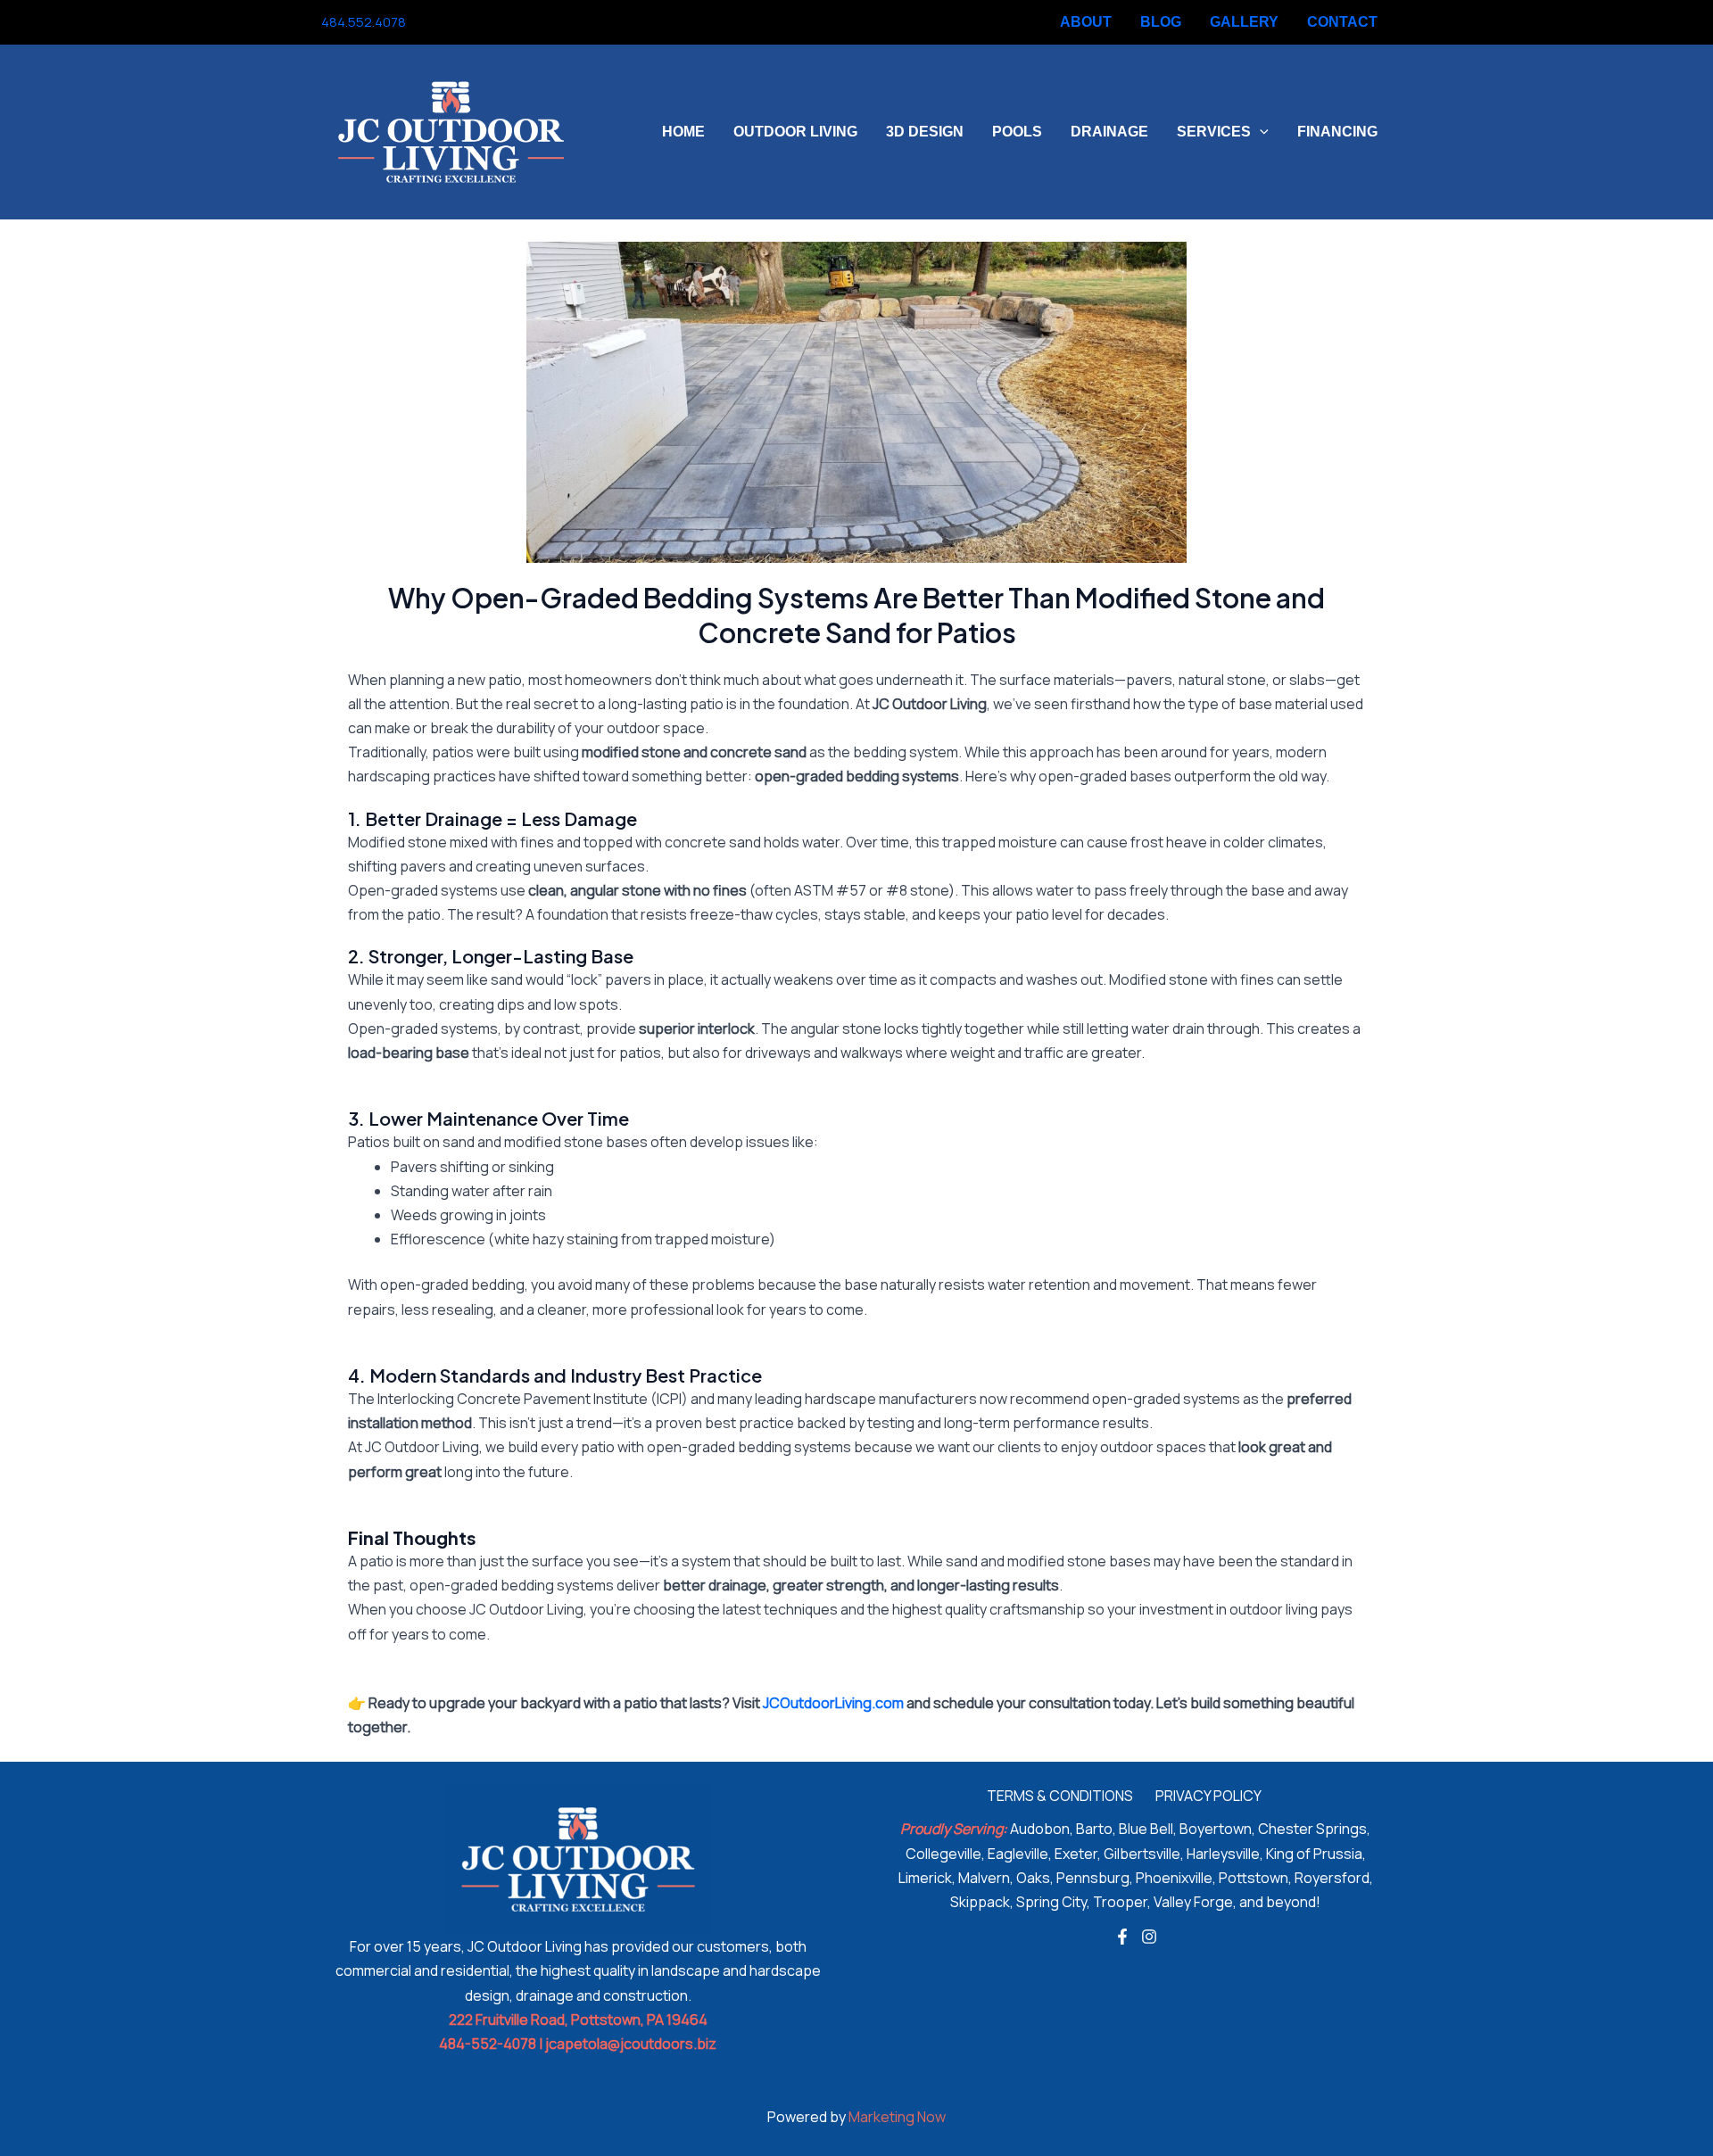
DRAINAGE (1109, 132)
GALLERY (1244, 22)
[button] (1260, 132)
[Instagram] (459, 23)
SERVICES (1214, 132)
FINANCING (1337, 132)
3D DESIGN (925, 132)
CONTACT (1342, 22)
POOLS (1017, 132)
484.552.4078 (364, 22)
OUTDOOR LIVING (795, 132)
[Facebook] (432, 23)
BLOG (1161, 22)
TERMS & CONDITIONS (1060, 1796)
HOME (683, 132)
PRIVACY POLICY (1208, 1796)
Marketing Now (897, 2117)
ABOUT (1086, 22)
